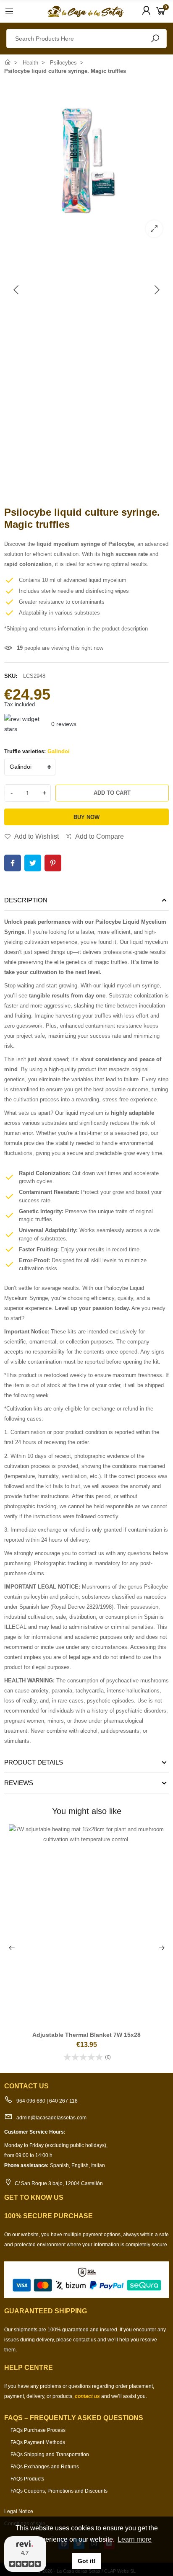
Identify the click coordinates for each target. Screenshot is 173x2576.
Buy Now (86, 817)
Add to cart (112, 793)
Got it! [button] (87, 2561)
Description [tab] (26, 900)
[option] (86, 161)
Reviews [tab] (19, 1783)
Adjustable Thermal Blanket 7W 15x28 (86, 2035)
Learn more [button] (135, 2539)
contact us (87, 2396)
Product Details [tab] (34, 1762)
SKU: (11, 676)
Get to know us (34, 2197)
